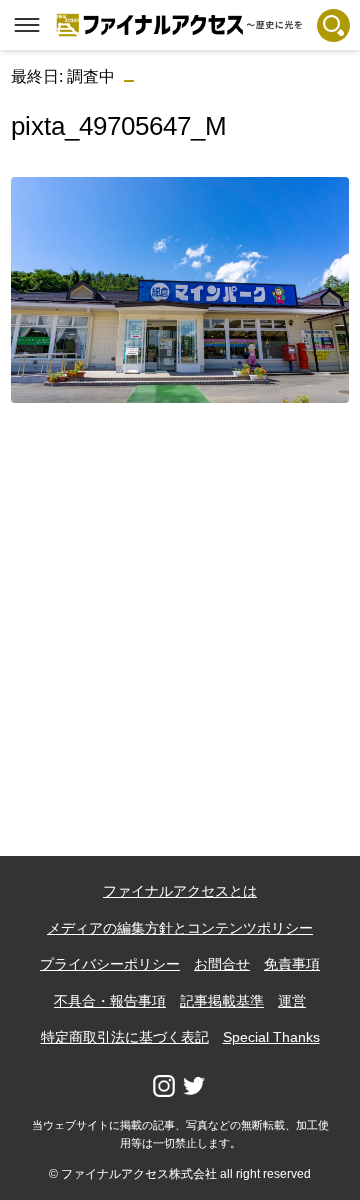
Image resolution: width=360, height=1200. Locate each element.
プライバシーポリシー (110, 964)
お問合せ (222, 964)
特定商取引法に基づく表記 (125, 1037)
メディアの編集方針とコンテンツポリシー (180, 928)
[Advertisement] (180, 599)
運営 (292, 1001)
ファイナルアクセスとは (180, 891)
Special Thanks (271, 1037)
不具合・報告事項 (110, 1001)
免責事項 (292, 964)
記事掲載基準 (222, 1001)
